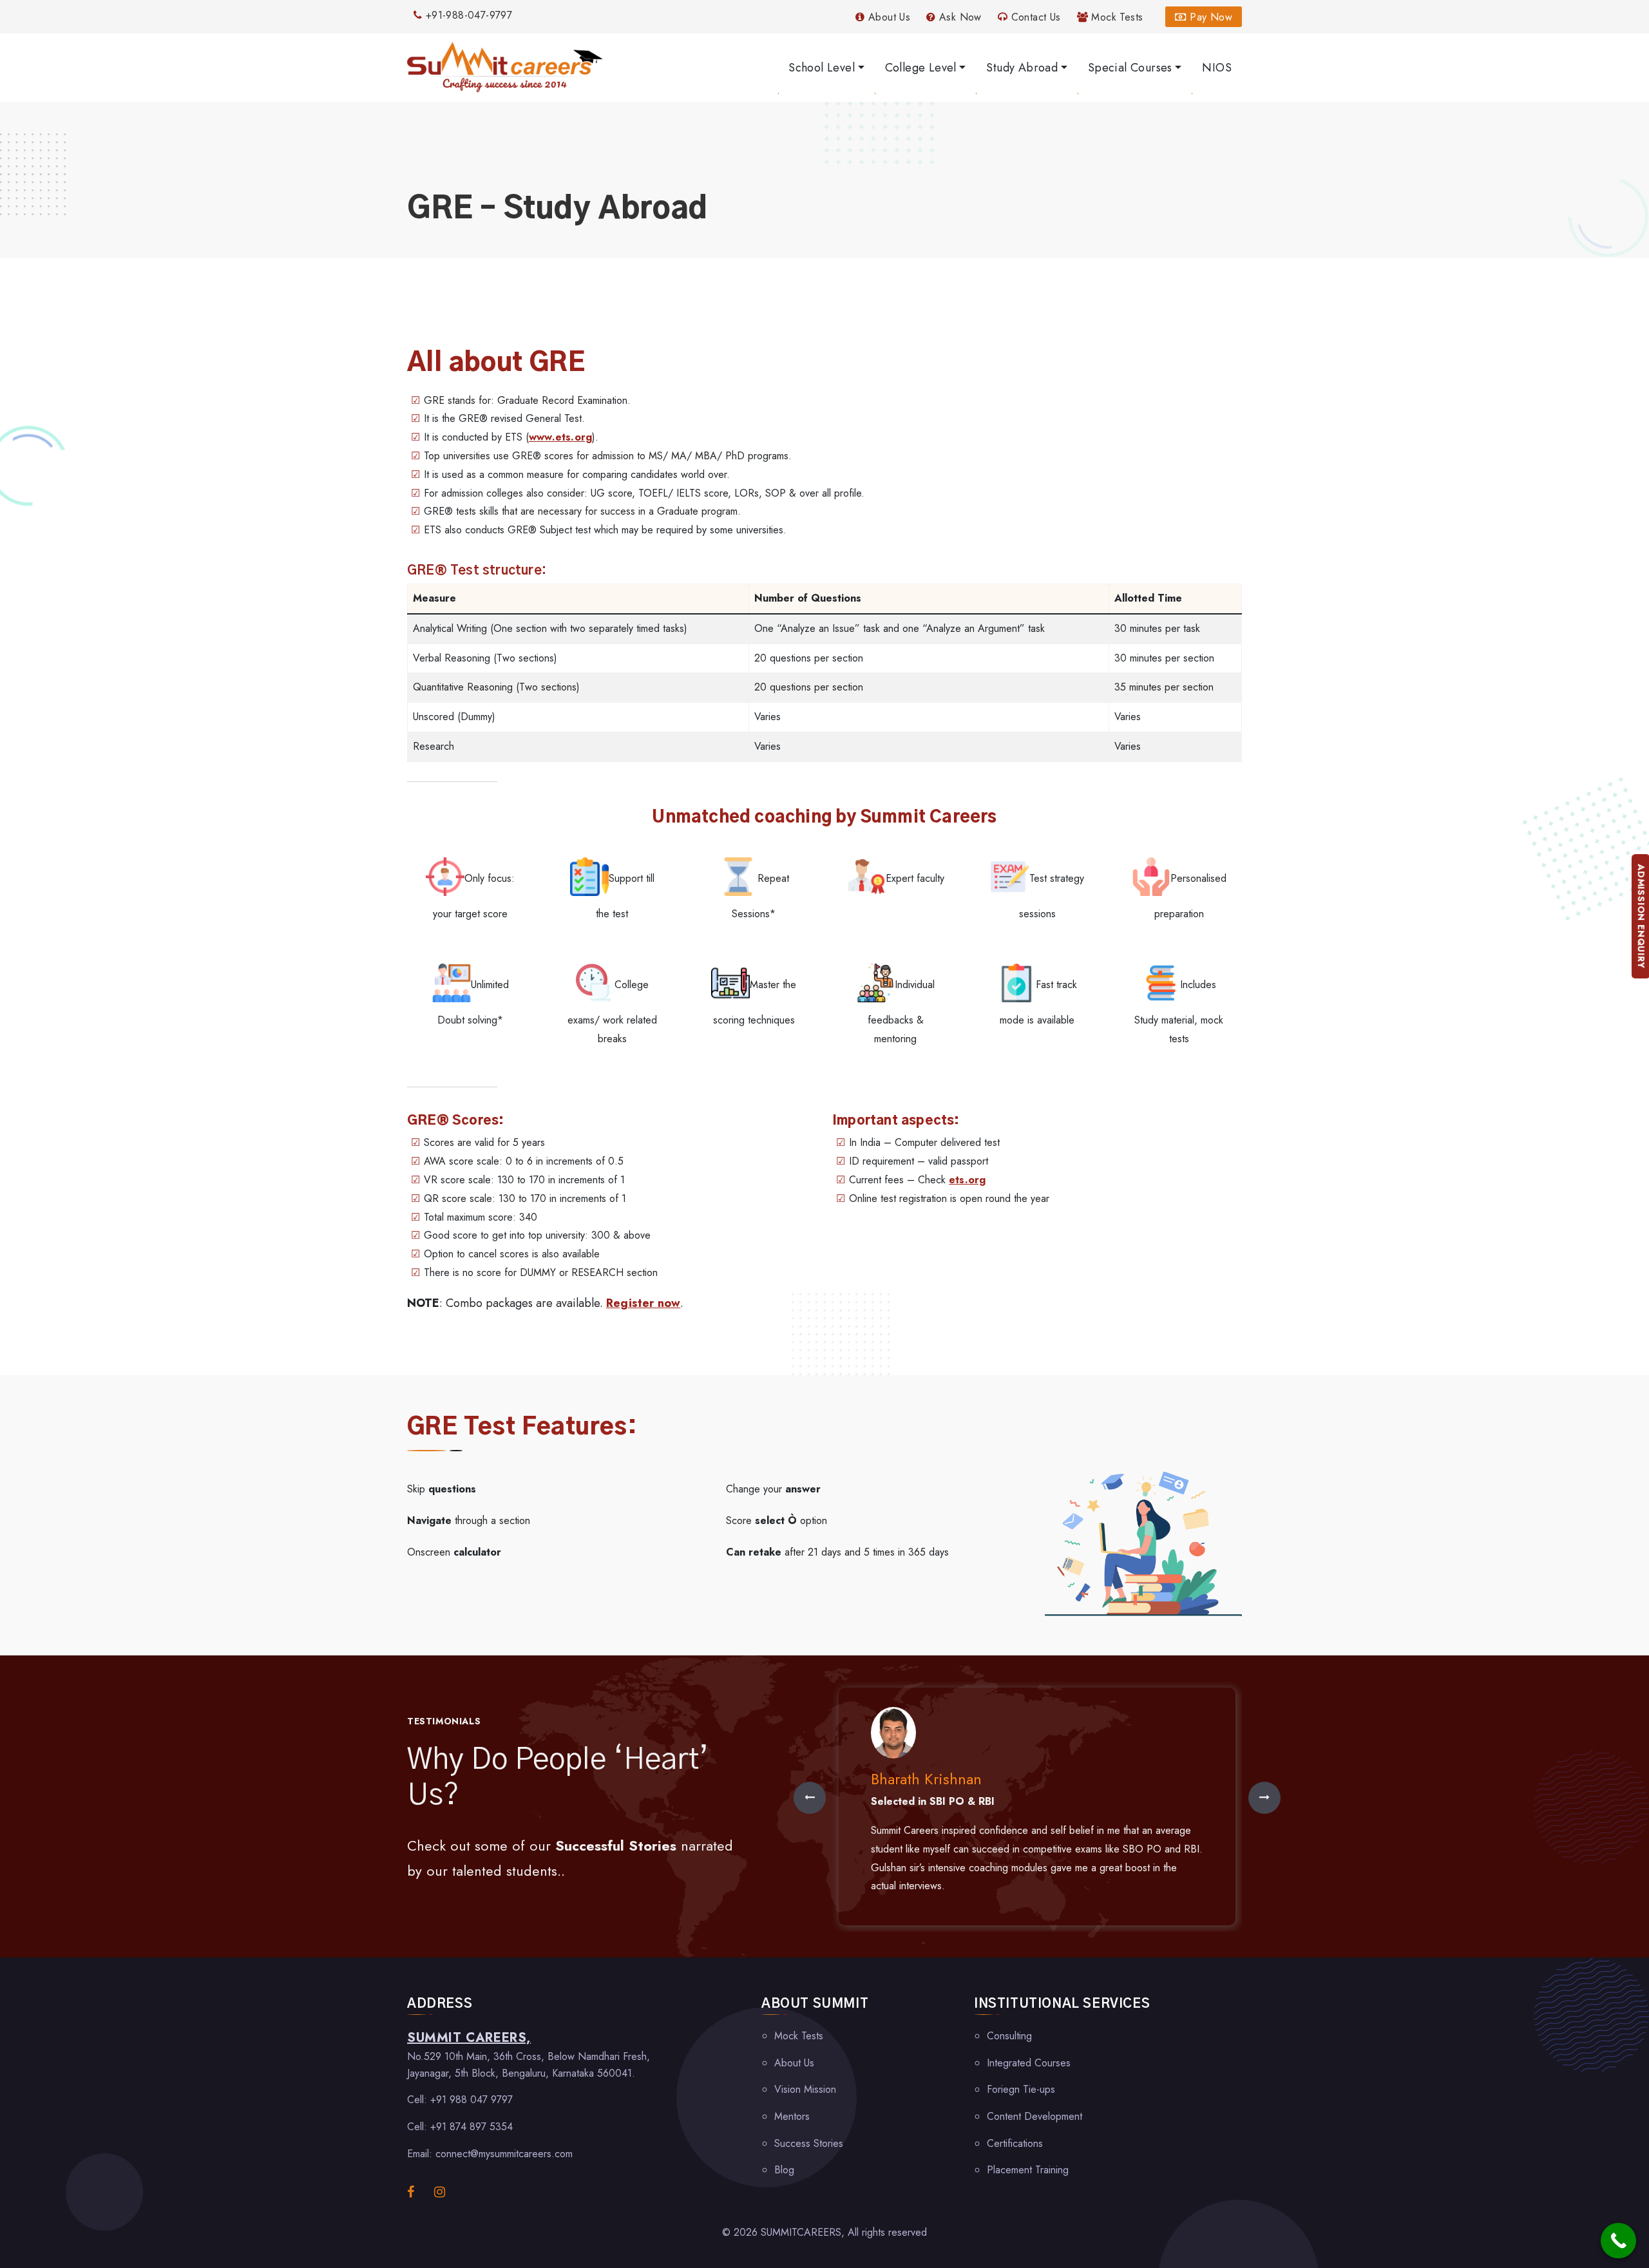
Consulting (1009, 2036)
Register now (643, 1303)
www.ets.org (560, 437)
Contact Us (1034, 17)
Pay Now (1209, 17)
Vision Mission (805, 2089)
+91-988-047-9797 (467, 15)
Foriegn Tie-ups (1021, 2089)
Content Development (1034, 2116)
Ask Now (959, 17)
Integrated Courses (1029, 2063)
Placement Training (1028, 2170)
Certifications (1015, 2143)
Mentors (792, 2116)
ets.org (967, 1180)
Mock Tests (1115, 17)
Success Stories (809, 2143)
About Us (888, 17)
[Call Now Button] (1618, 2241)
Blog (784, 2170)
